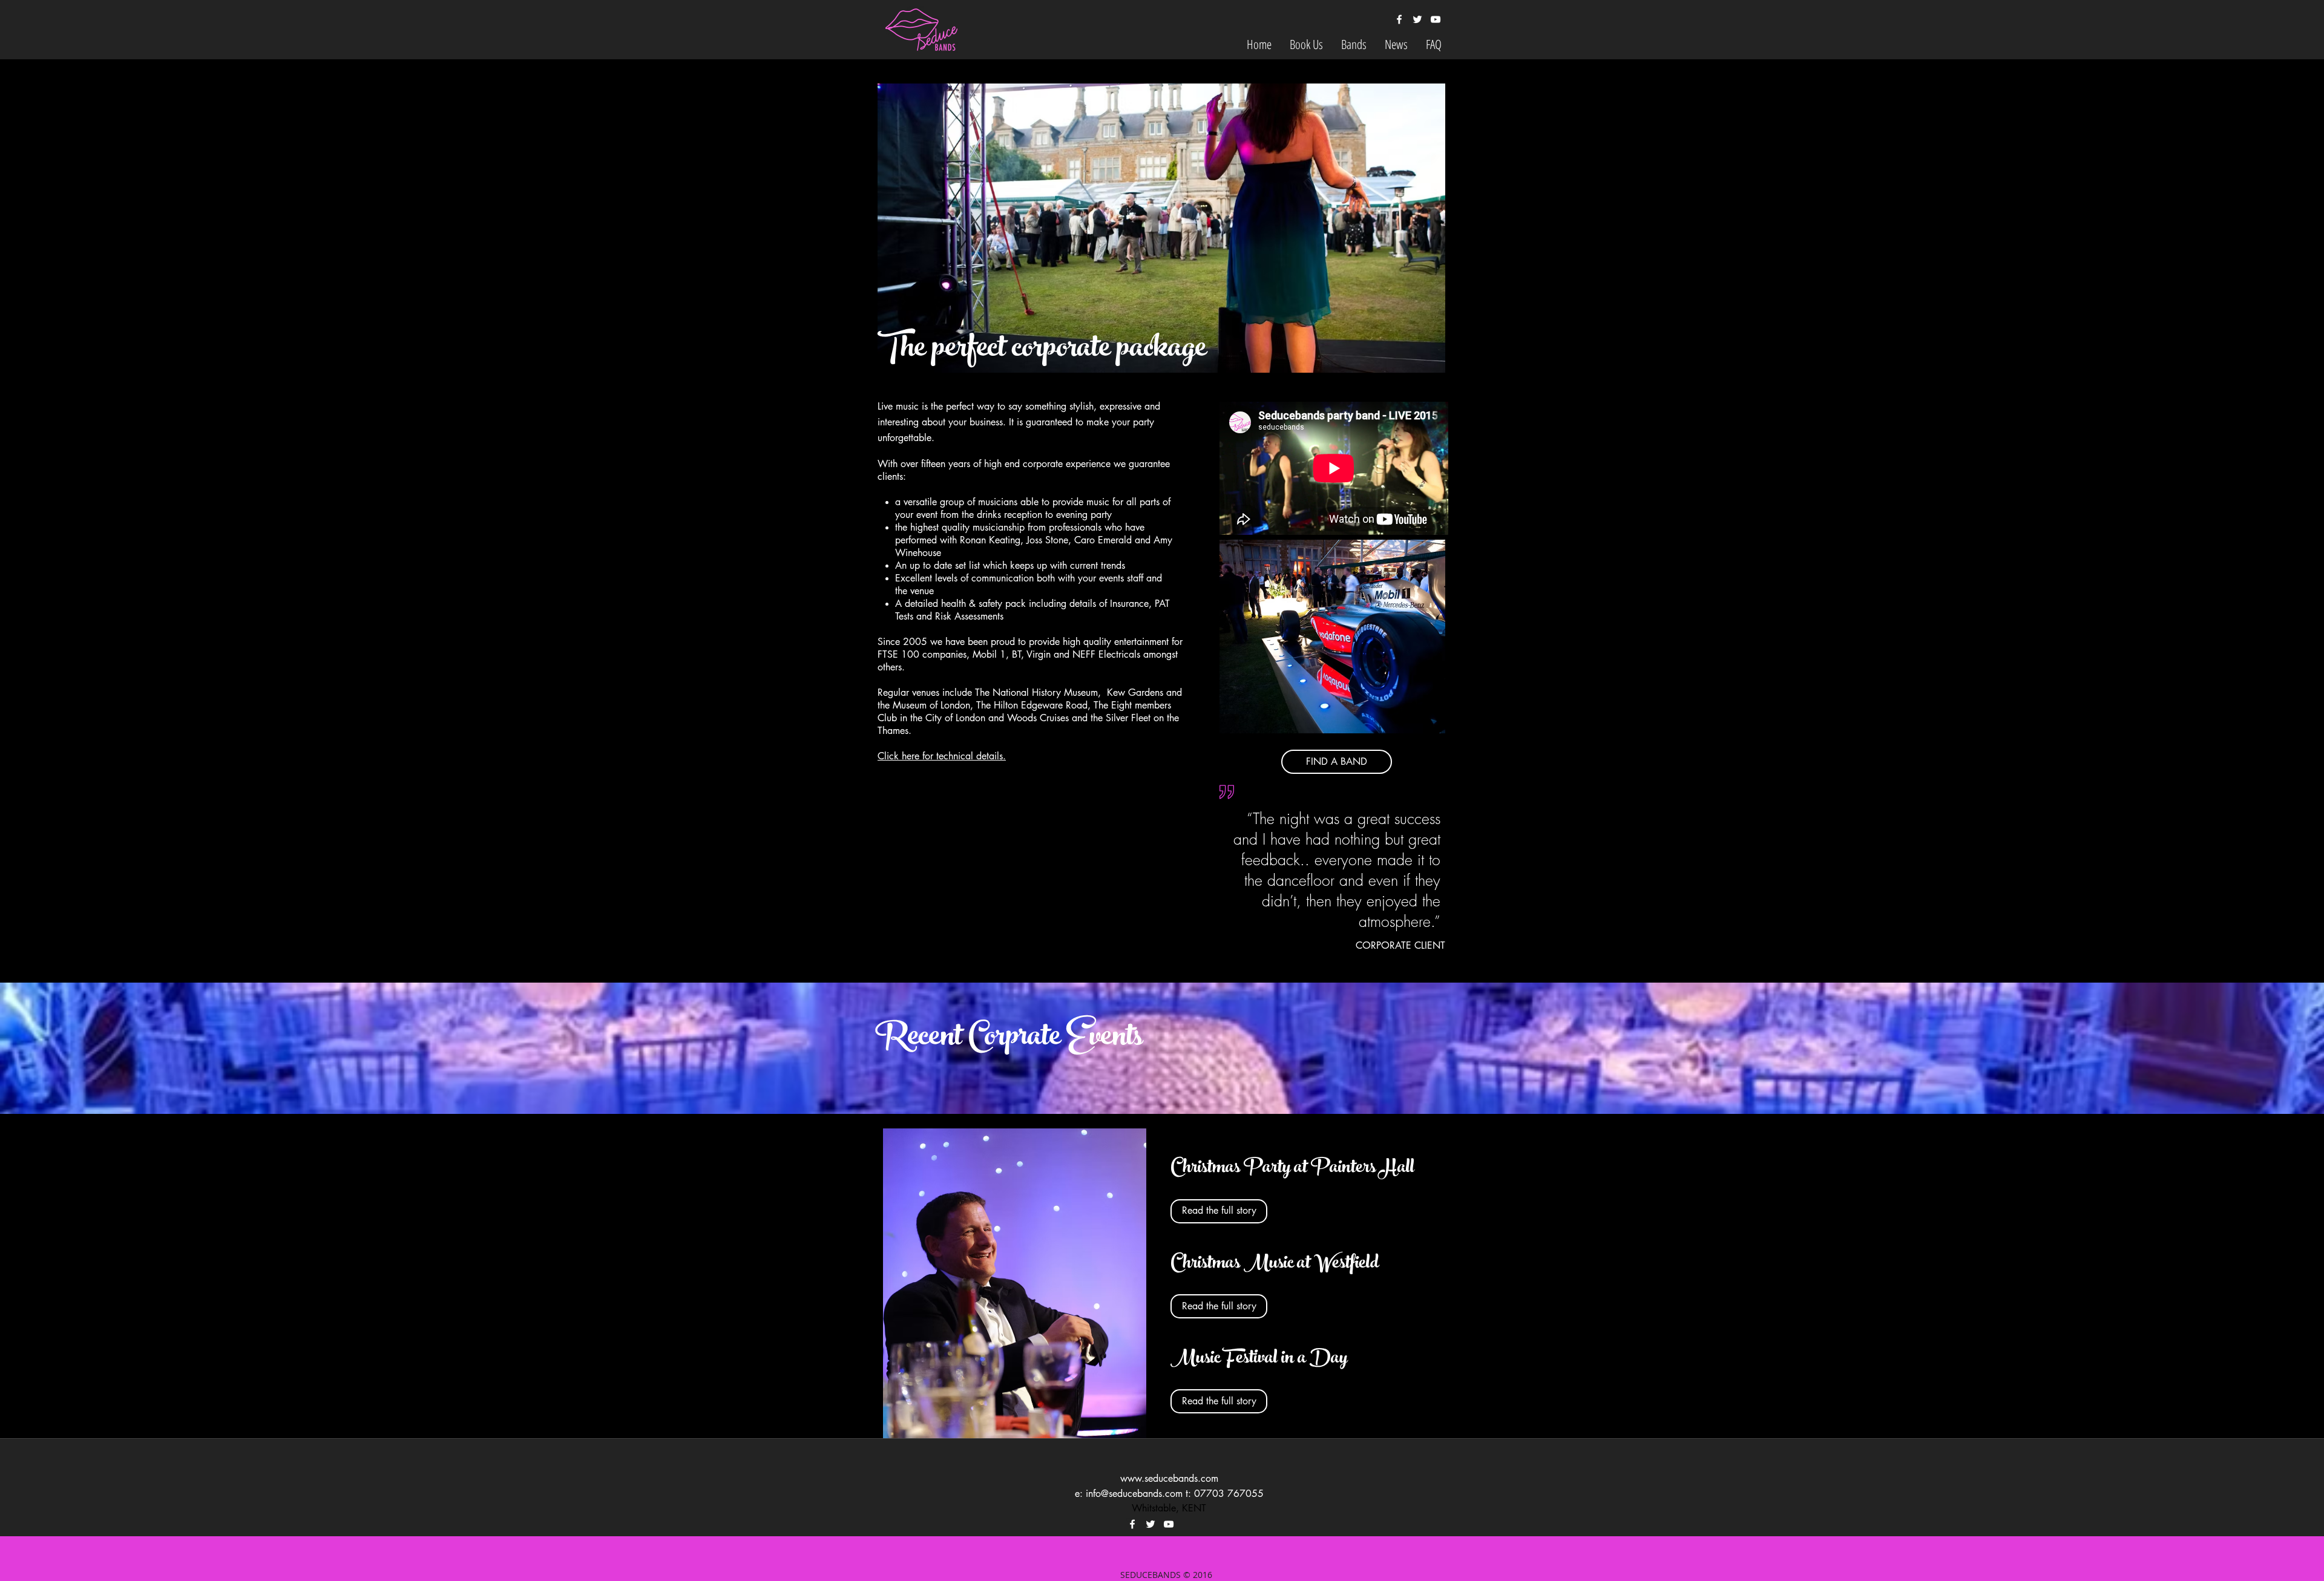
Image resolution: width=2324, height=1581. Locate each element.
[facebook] (1399, 19)
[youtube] (1436, 19)
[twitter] (1417, 19)
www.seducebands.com (1169, 1478)
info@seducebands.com (1134, 1494)
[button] (1306, 44)
